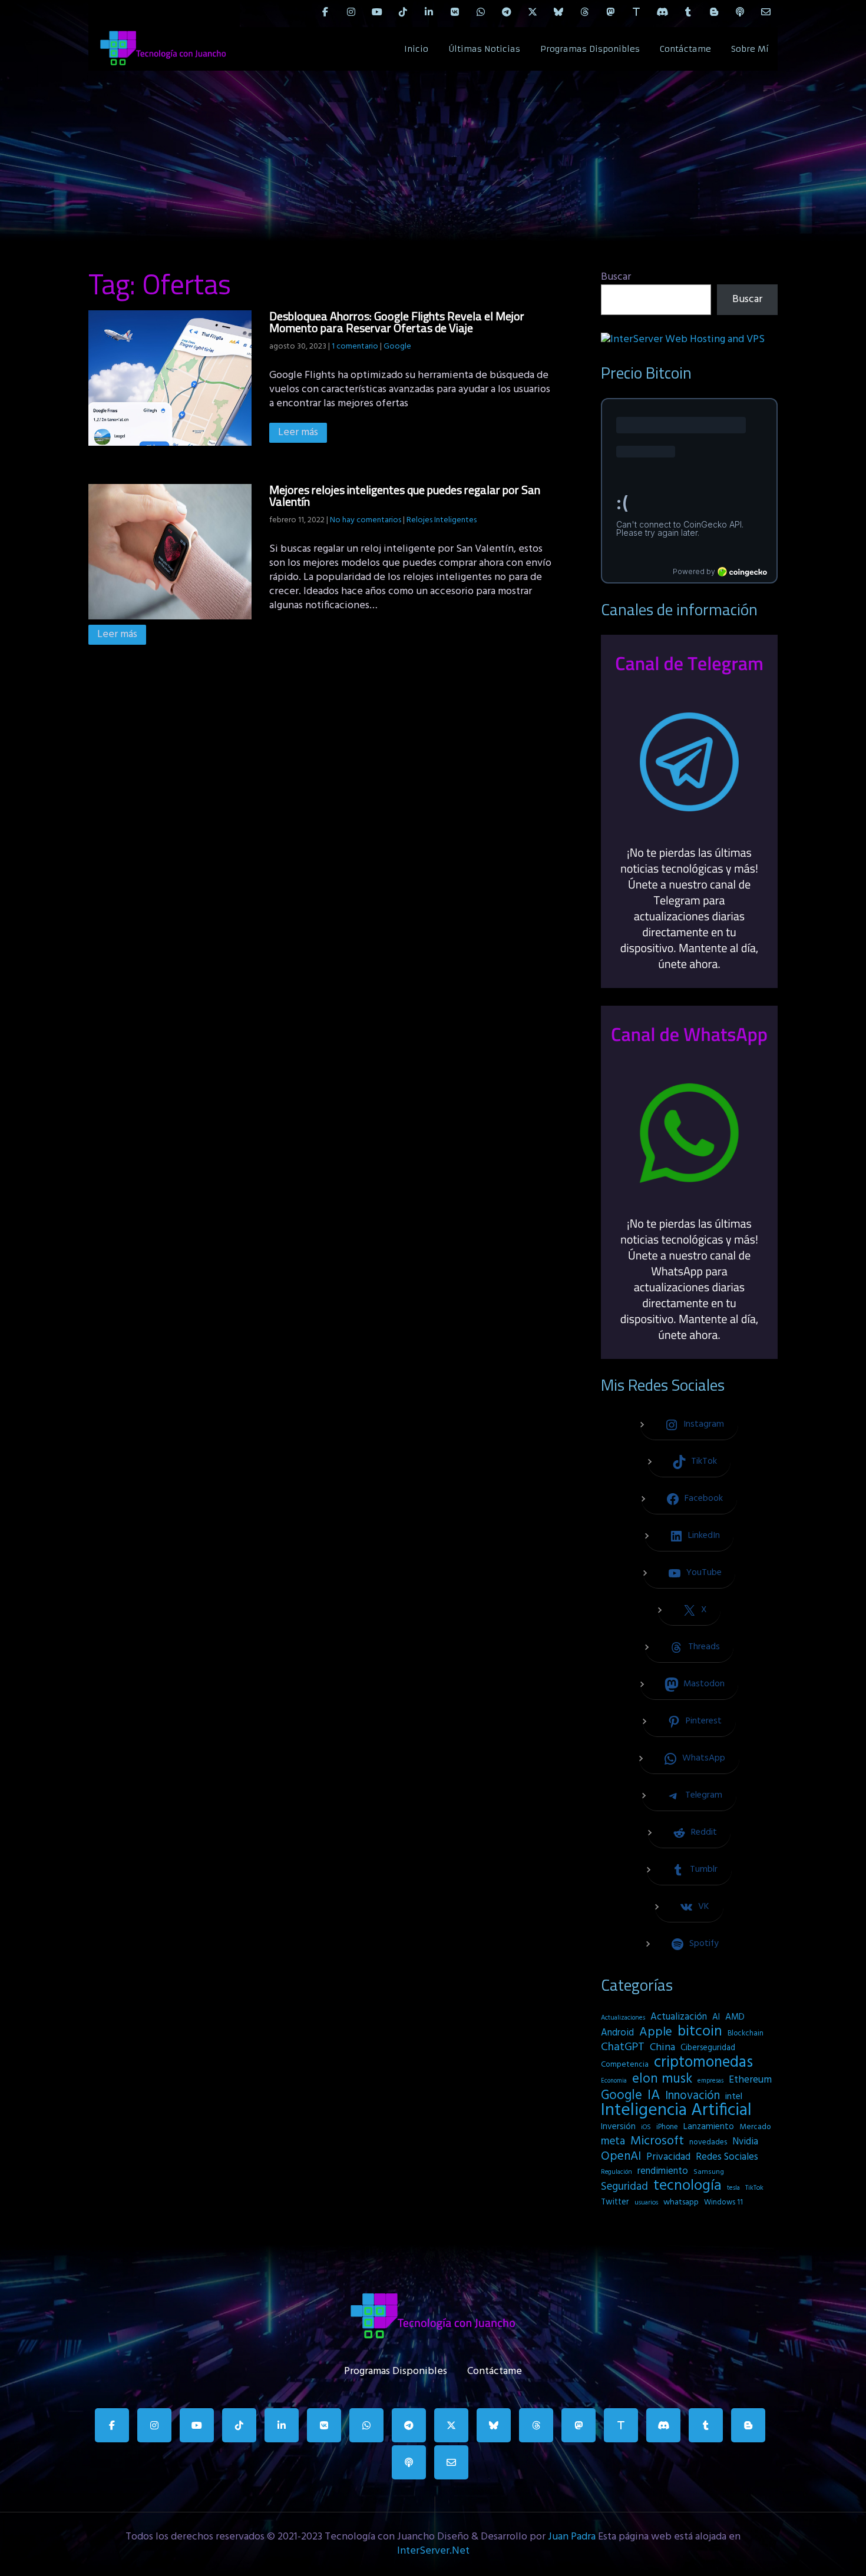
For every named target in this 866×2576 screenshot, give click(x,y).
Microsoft (657, 2141)
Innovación (693, 2096)
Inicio (416, 49)
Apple (656, 2033)
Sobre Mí (750, 49)
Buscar (616, 277)
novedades (708, 2142)
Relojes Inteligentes (442, 520)
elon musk (662, 2079)
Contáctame (685, 49)
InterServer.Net (433, 2551)
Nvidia (745, 2142)
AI (716, 2017)
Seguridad (624, 2187)
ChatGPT (623, 2048)
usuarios (646, 2203)
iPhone (667, 2127)
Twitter (615, 2202)
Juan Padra (572, 2537)
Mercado (755, 2127)
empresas (710, 2081)
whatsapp (681, 2202)
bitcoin (700, 2032)
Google (397, 347)
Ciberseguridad (708, 2048)
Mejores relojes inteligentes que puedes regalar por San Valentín (405, 495)
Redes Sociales (727, 2157)
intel (734, 2097)
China (662, 2048)
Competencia (625, 2065)
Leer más (298, 432)
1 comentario (355, 347)
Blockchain (746, 2033)
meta (613, 2141)
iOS (646, 2127)
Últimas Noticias (484, 49)
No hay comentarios (366, 520)
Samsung (709, 2172)
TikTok (754, 2188)
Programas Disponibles (590, 49)
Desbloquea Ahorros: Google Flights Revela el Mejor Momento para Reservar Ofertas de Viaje (397, 322)
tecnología (687, 2186)
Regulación (617, 2172)
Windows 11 (723, 2202)
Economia (614, 2081)
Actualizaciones (623, 2018)
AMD (735, 2017)
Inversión (618, 2127)
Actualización (679, 2017)
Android (617, 2033)
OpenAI (621, 2157)
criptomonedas (703, 2063)
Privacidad (668, 2157)
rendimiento (663, 2171)
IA (654, 2096)
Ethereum (750, 2080)
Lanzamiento (709, 2127)
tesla (733, 2188)
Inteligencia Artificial (676, 2111)
